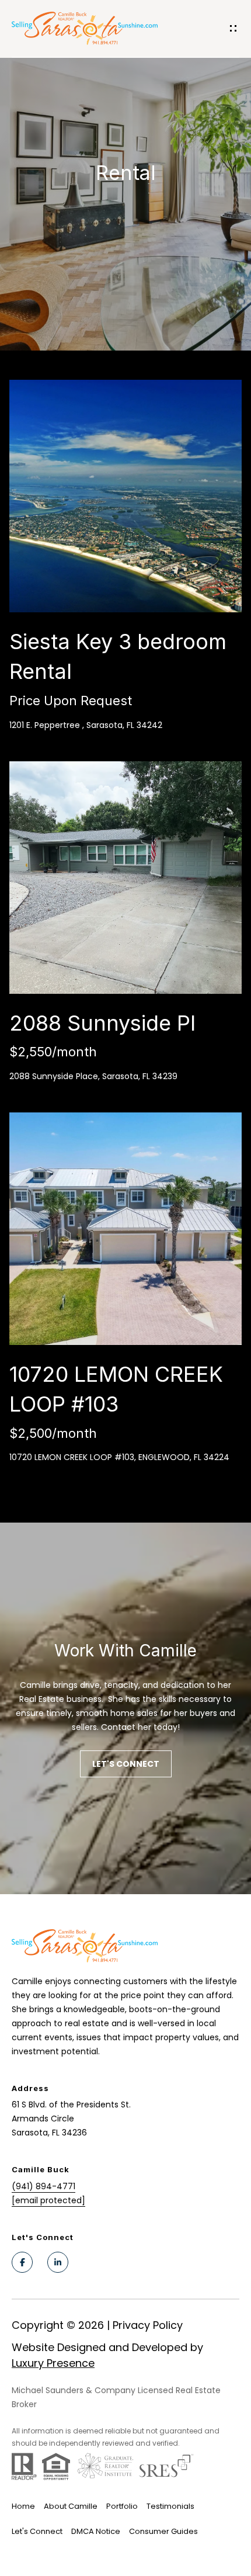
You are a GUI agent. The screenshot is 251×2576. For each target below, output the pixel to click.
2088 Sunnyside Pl (102, 1023)
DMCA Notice (96, 2531)
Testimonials (170, 2506)
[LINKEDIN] (58, 2262)
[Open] (125, 496)
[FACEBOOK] (22, 2262)
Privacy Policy (148, 2325)
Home (23, 2506)
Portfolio (122, 2506)
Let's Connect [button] (126, 1764)
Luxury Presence (53, 2363)
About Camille (71, 2506)
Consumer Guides (163, 2531)
